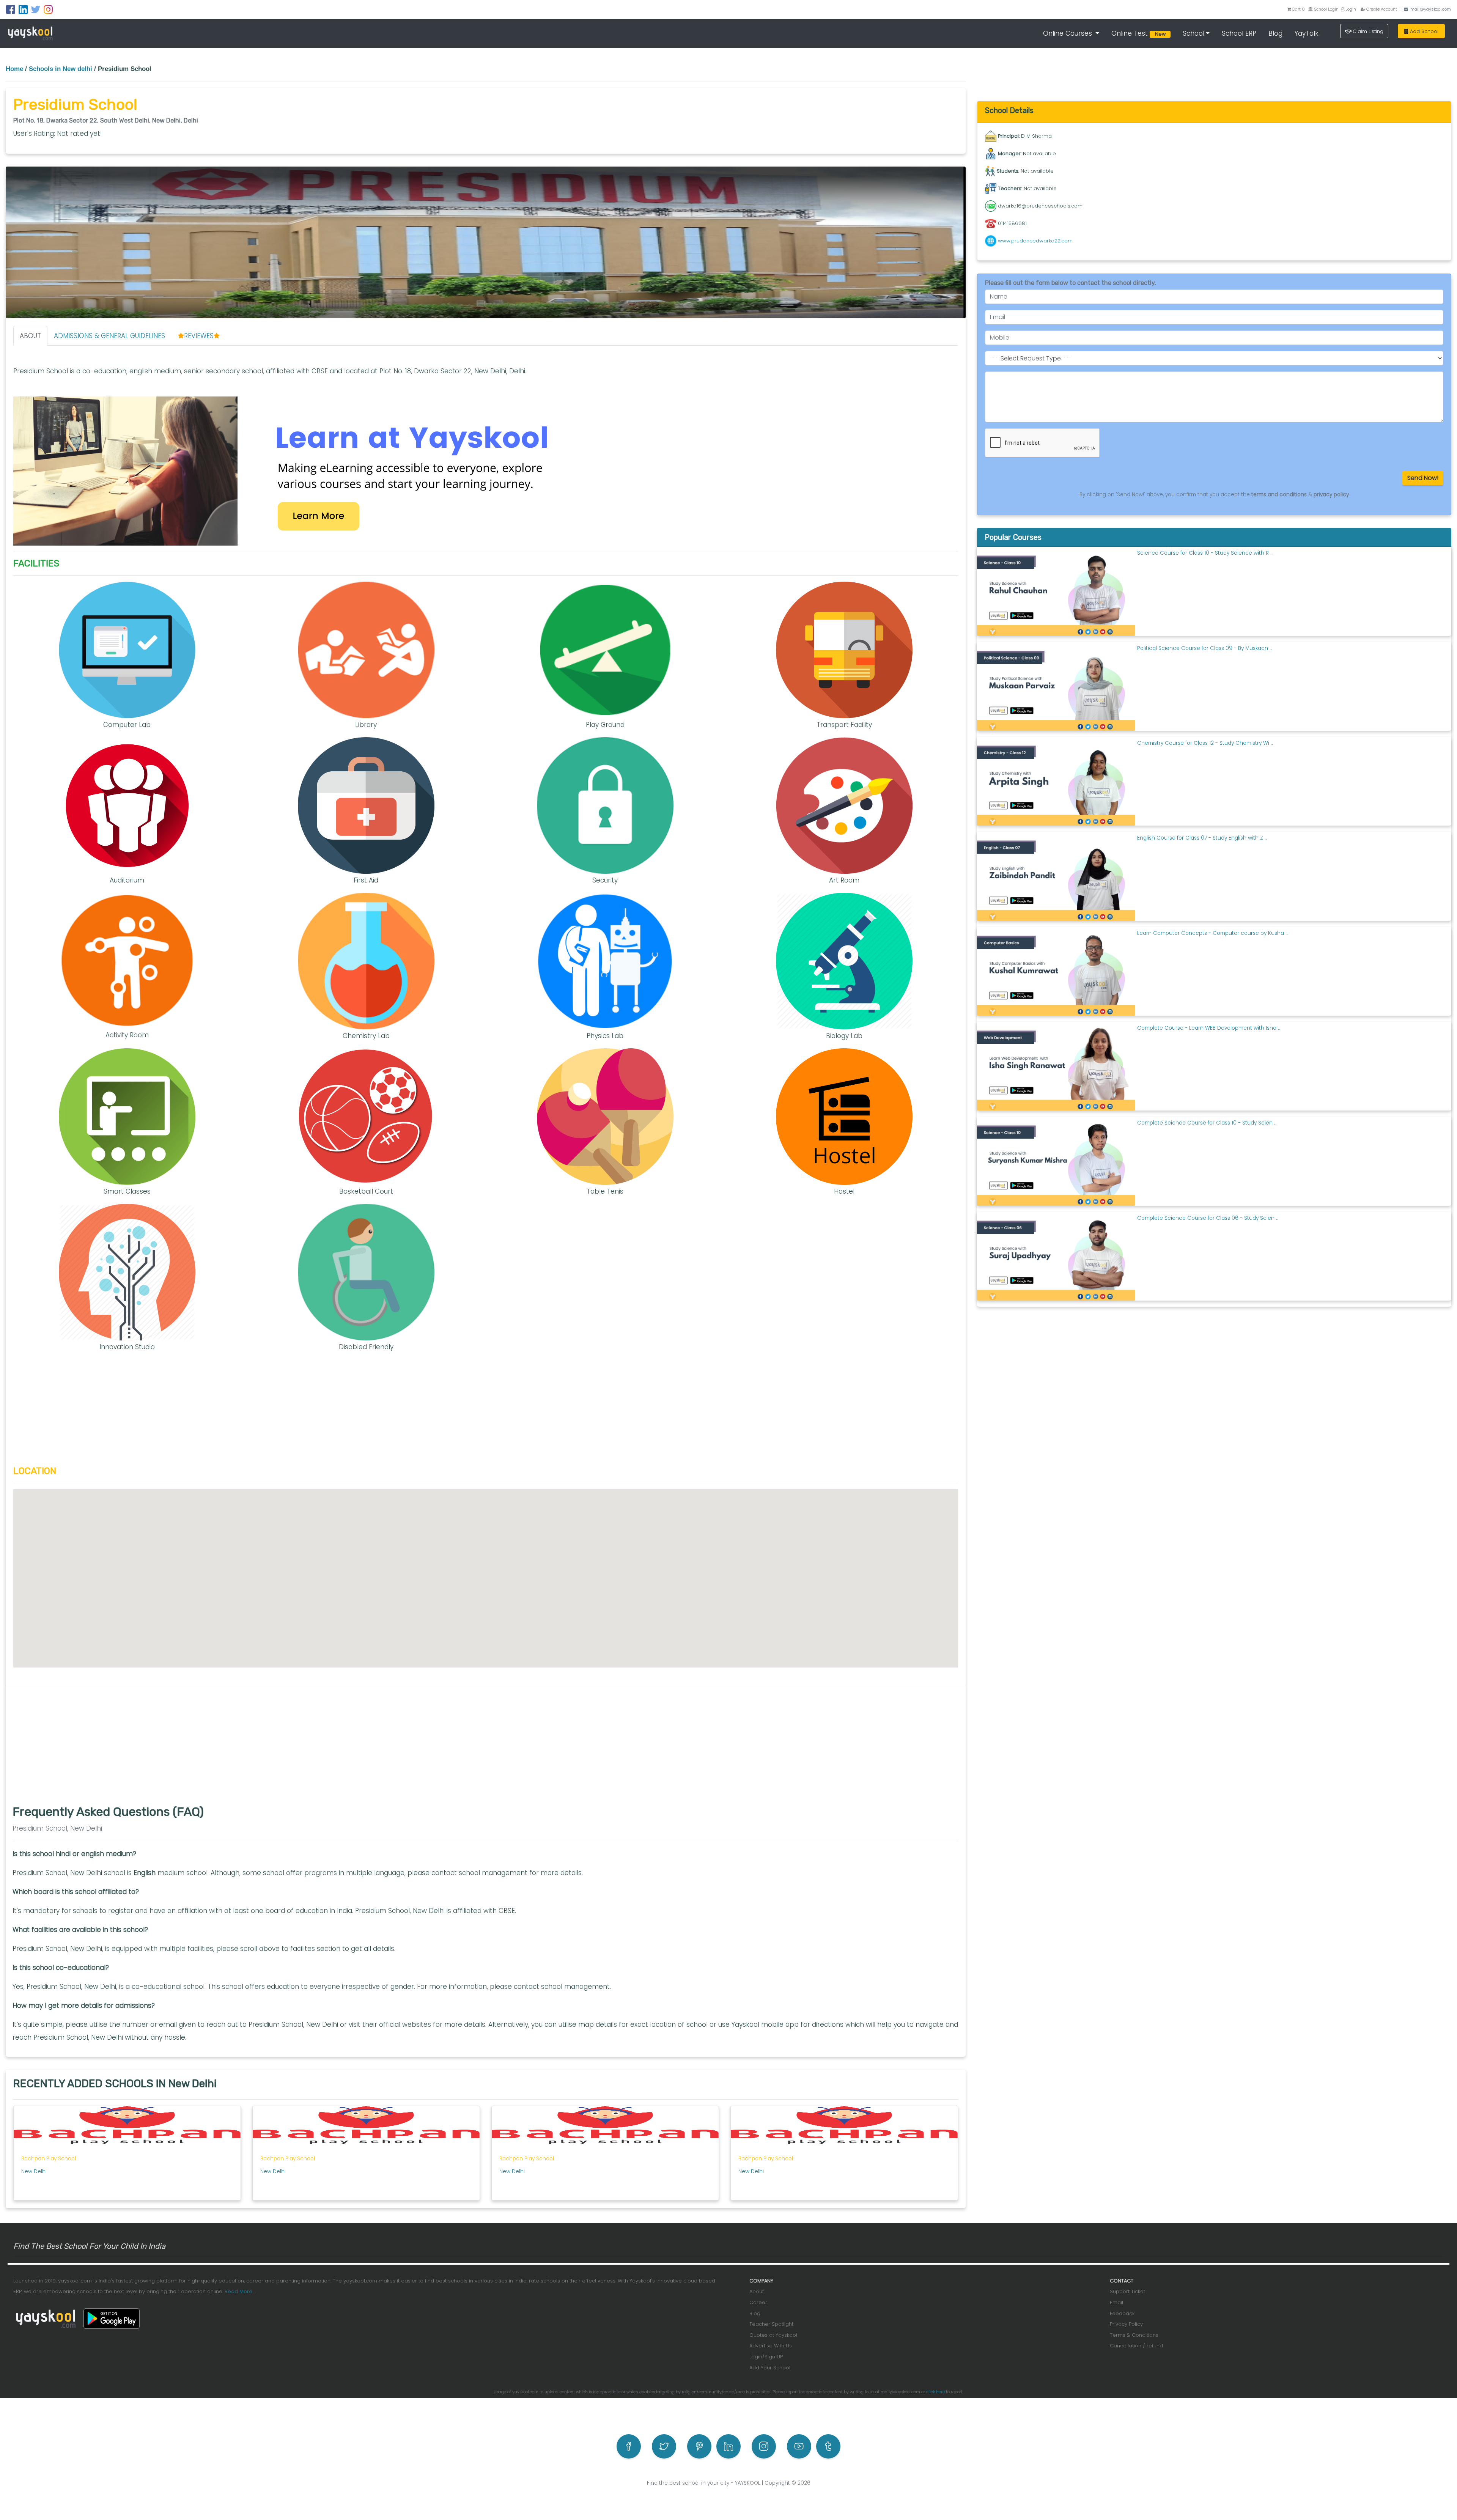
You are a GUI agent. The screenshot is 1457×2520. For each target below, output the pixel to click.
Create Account (1381, 9)
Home (14, 69)
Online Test (1140, 33)
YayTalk (1307, 33)
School (1193, 33)
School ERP (1239, 33)
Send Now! (1423, 478)
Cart (1298, 9)
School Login (1326, 9)
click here (935, 2392)
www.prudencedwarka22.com (1035, 241)
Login (1350, 9)
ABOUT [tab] (30, 336)
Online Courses (1068, 33)
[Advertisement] (486, 1413)
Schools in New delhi (61, 69)
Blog (1275, 33)
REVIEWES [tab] (199, 336)
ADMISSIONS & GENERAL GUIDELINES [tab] (109, 336)
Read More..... (240, 2291)
